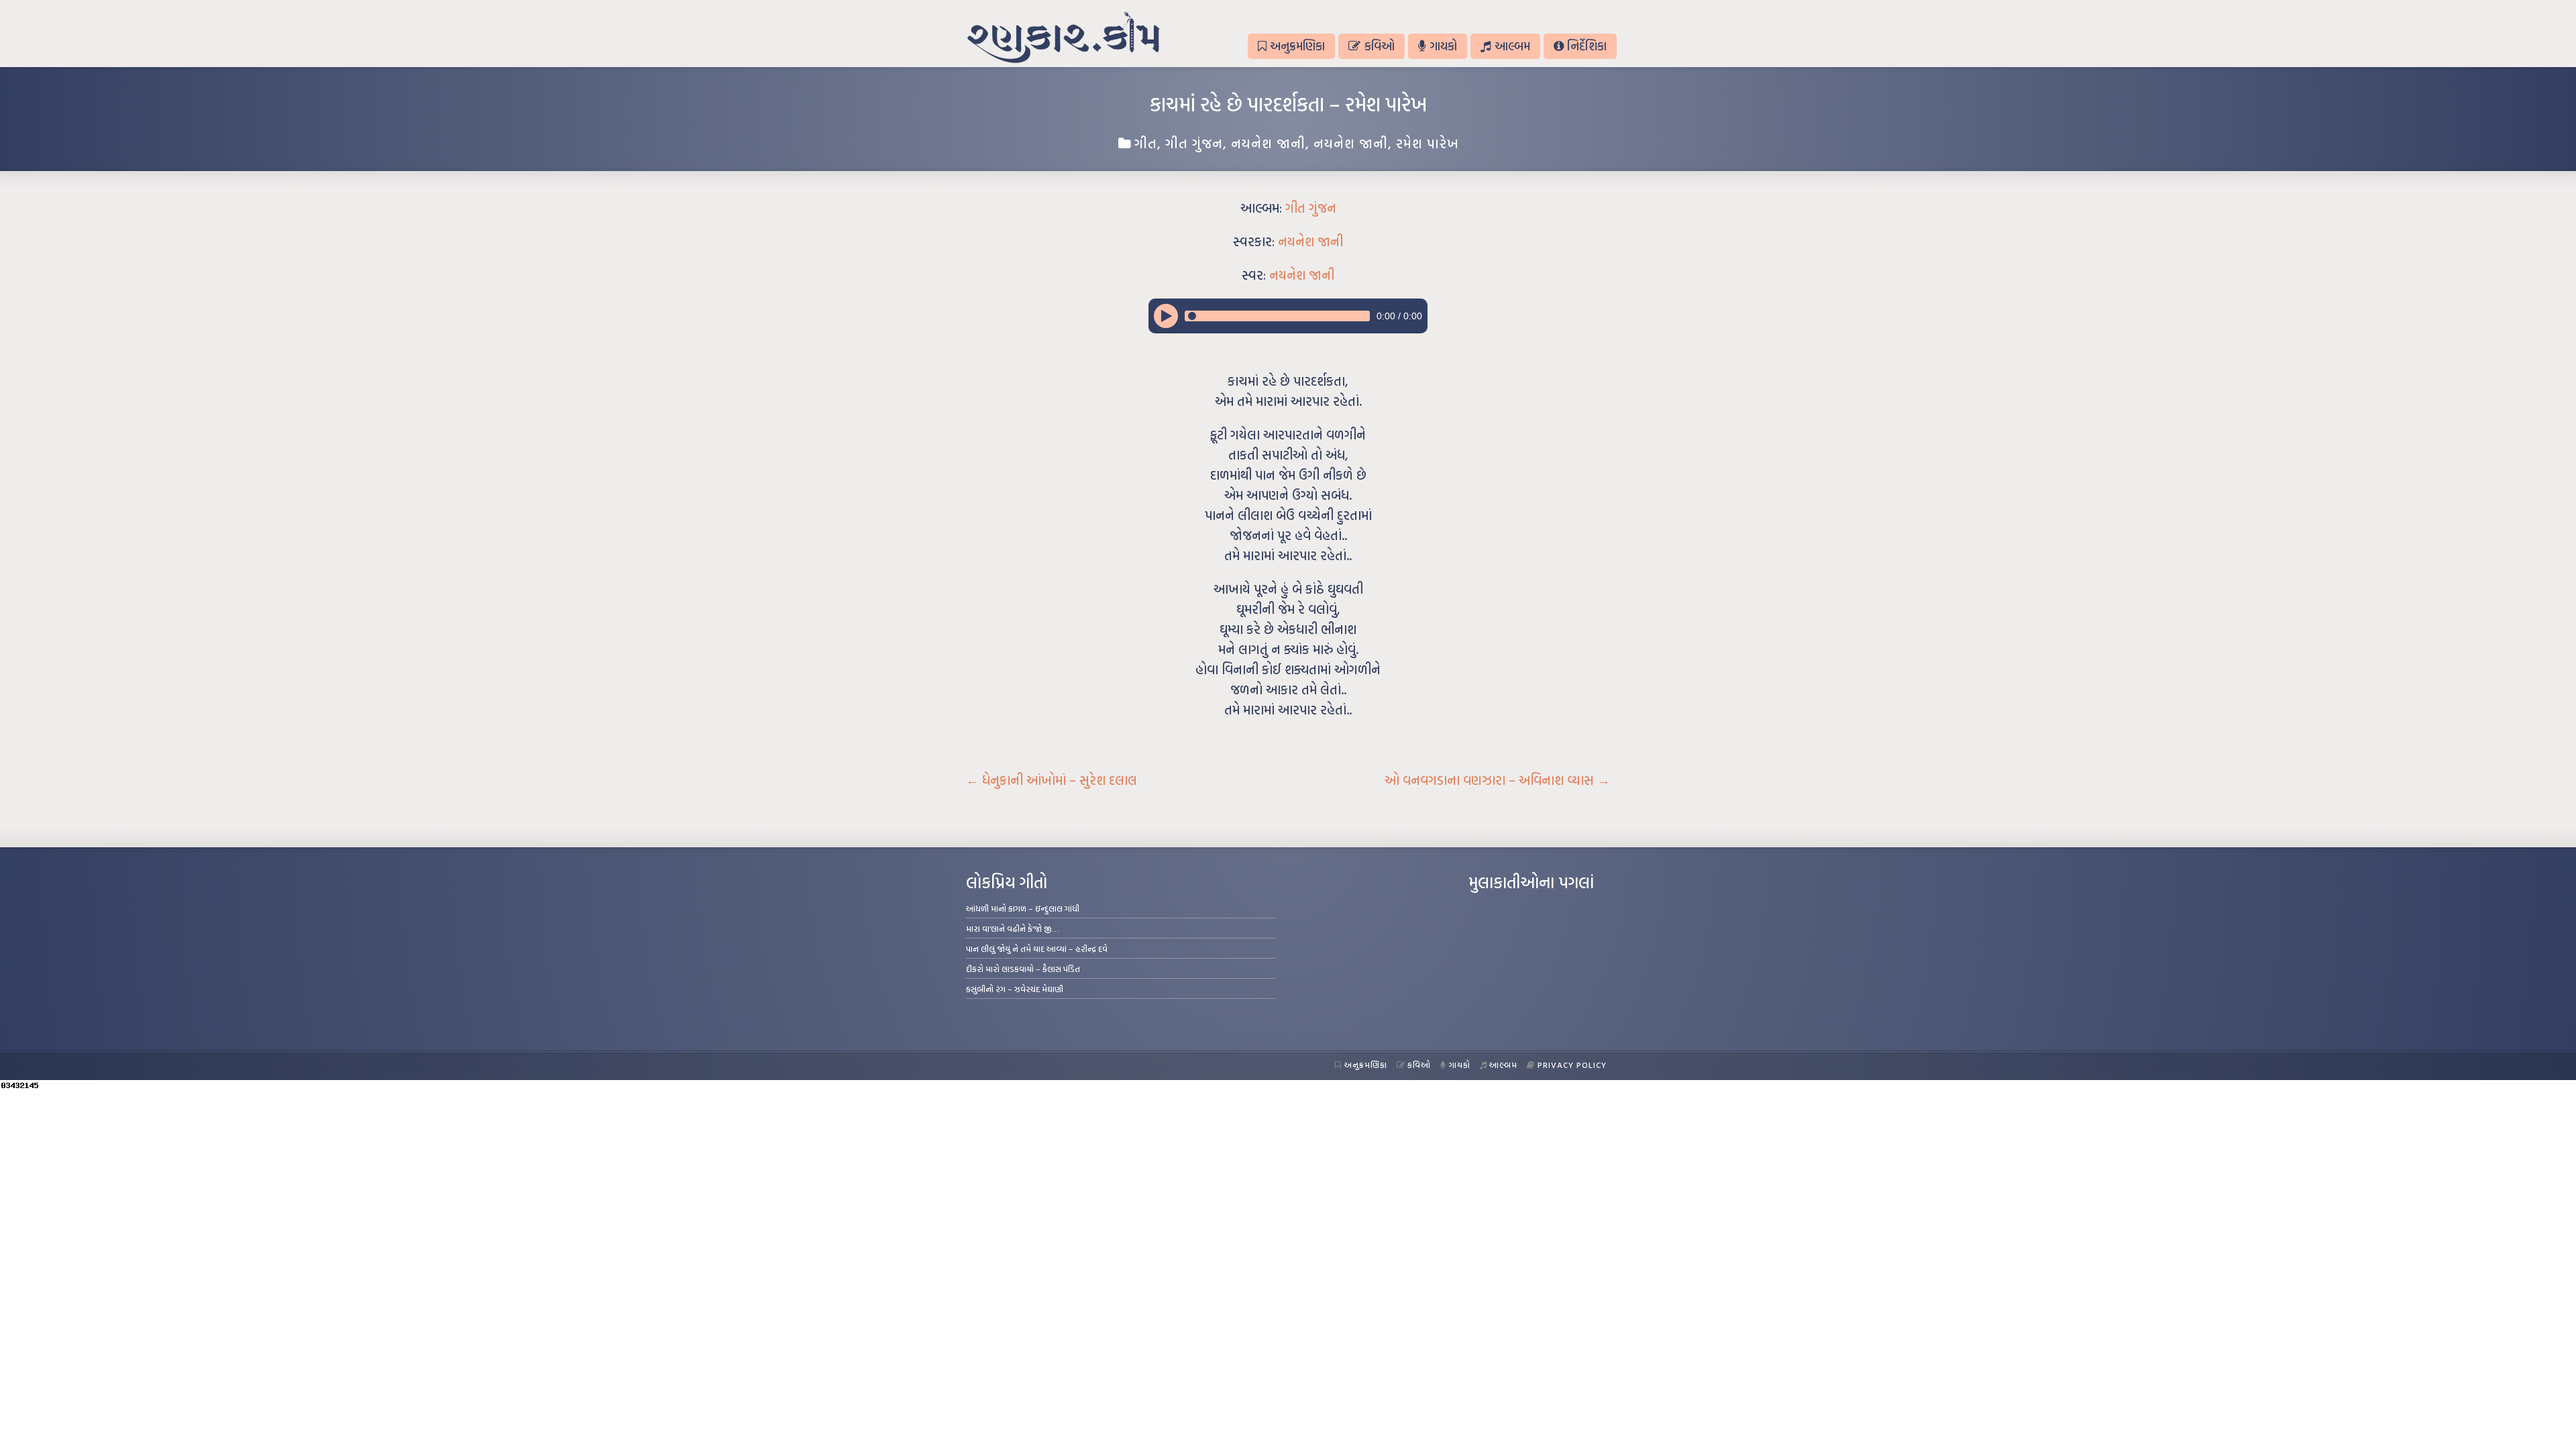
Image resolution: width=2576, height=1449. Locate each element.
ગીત (1146, 143)
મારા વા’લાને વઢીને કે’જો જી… (1013, 928)
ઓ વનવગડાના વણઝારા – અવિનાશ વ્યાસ (1497, 780)
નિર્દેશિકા (1587, 46)
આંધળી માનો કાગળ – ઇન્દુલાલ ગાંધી (1023, 908)
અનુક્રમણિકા (1297, 46)
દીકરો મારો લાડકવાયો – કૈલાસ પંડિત (1023, 969)
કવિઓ (1380, 46)
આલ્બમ (1512, 46)
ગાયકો (1443, 46)
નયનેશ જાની (1268, 143)
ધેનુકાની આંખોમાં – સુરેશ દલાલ (1052, 780)
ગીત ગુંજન (1194, 143)
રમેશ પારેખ (1428, 143)
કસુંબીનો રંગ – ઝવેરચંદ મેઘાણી (1015, 989)
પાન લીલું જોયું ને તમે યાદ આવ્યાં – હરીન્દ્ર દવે (1037, 949)
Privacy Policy (1572, 1065)
